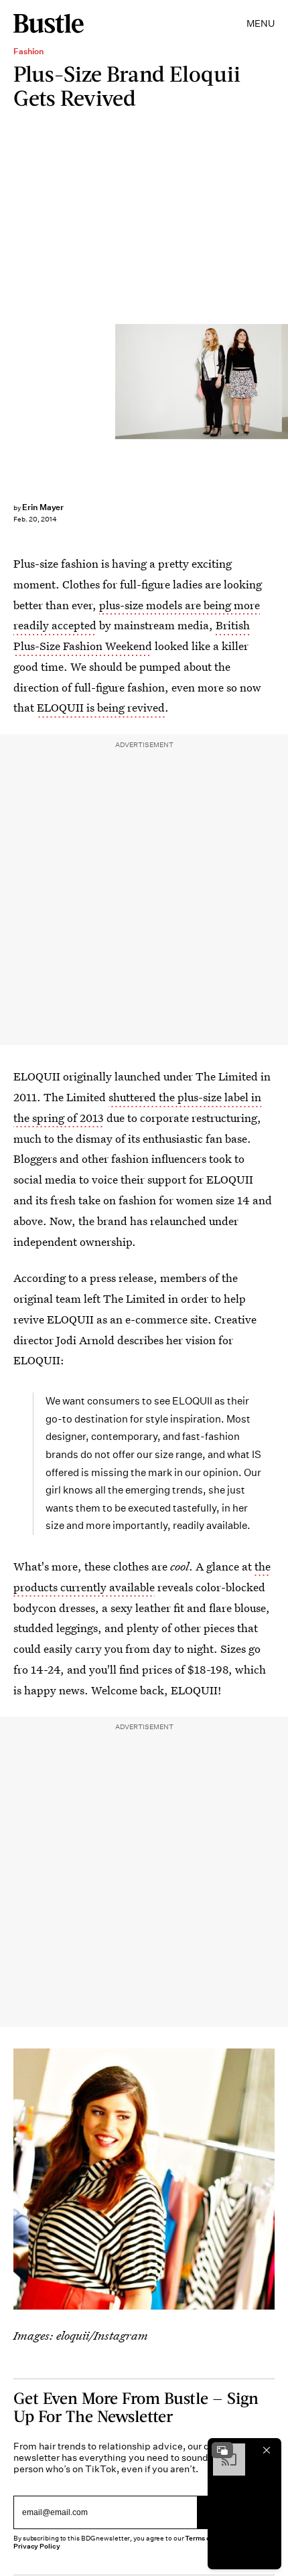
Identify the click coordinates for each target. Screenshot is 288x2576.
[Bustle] (49, 23)
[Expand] (222, 2450)
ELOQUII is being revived (101, 707)
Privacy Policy (37, 2546)
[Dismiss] (267, 2450)
